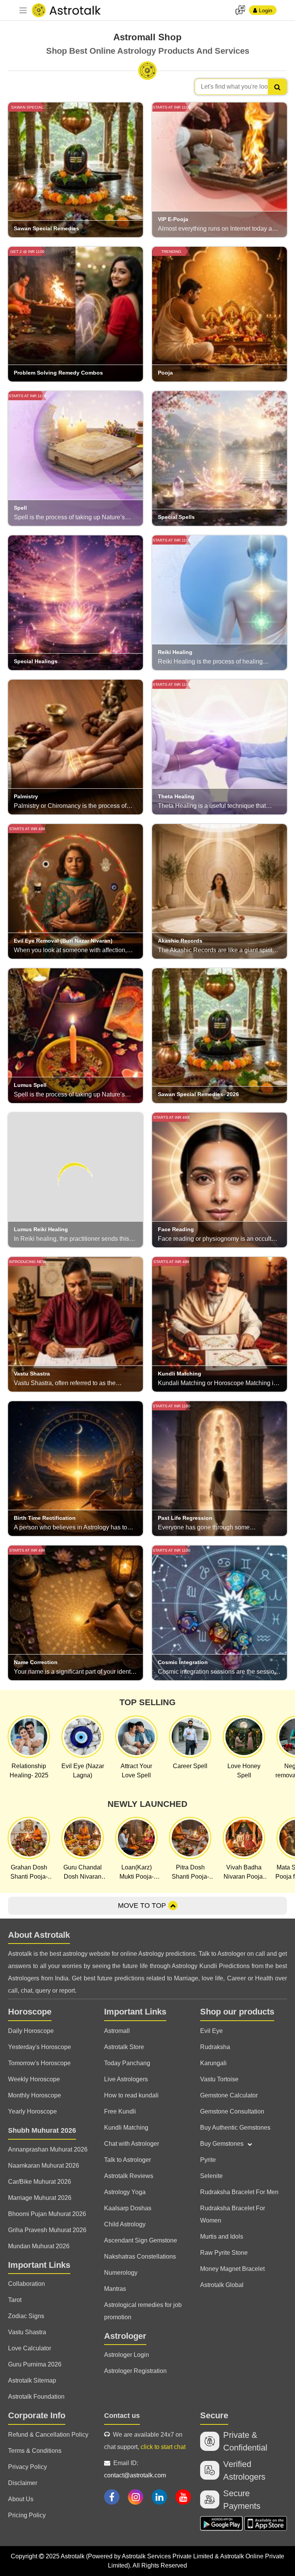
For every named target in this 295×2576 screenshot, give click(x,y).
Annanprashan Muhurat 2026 (48, 2149)
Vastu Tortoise (219, 2079)
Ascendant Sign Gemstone (141, 2240)
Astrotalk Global (222, 2285)
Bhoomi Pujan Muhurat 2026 (47, 2214)
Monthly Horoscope (35, 2095)
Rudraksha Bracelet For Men (239, 2192)
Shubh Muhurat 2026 (42, 2130)
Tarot (15, 2300)
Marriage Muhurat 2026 (40, 2198)
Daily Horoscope (31, 2031)
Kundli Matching (126, 2128)
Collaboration (27, 2284)
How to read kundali (131, 2095)
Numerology (121, 2273)
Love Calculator (30, 2348)
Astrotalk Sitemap (32, 2380)
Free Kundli (120, 2111)
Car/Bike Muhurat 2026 (40, 2182)
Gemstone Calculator (229, 2095)
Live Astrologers (126, 2079)
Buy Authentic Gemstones (235, 2128)
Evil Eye (211, 2031)
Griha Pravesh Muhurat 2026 (47, 2230)
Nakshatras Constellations (140, 2256)
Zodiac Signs (26, 2316)
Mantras (115, 2289)
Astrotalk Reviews (129, 2176)
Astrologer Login (127, 2355)
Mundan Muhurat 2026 (39, 2246)
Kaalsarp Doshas (128, 2208)
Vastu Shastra (27, 2332)
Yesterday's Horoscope (40, 2047)
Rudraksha (215, 2047)
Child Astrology (125, 2224)
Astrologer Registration (135, 2371)
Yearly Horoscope (32, 2111)
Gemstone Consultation (232, 2111)
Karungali (213, 2063)
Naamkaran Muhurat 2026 (44, 2166)
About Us (21, 2499)
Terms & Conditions (35, 2451)
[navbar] (23, 10)
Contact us (122, 2416)
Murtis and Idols (222, 2237)
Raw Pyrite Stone (224, 2253)
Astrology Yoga (125, 2192)
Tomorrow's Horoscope (39, 2063)
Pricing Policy (27, 2515)
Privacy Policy (27, 2467)
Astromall (117, 2031)
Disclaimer (23, 2483)
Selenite (211, 2176)
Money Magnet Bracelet (232, 2269)
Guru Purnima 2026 (35, 2364)
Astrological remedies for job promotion (143, 2311)
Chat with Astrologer (132, 2144)
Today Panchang (127, 2063)
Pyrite (208, 2160)
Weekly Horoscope (34, 2079)
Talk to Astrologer (128, 2160)
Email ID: (135, 2469)
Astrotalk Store (124, 2047)
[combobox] (241, 87)
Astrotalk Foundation (36, 2397)
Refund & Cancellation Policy (48, 2435)
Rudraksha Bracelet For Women (233, 2214)
